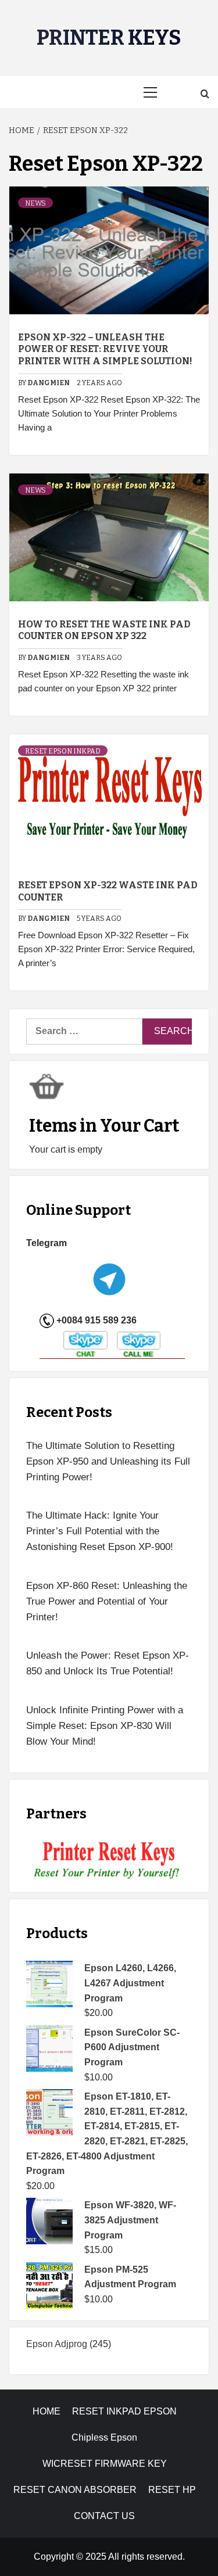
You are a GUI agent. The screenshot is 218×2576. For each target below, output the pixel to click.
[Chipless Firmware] (109, 1861)
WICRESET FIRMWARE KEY (105, 2464)
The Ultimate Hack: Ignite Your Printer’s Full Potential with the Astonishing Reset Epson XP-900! (100, 1531)
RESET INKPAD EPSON (124, 2411)
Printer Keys (109, 38)
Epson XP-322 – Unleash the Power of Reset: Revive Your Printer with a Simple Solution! (105, 349)
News (35, 203)
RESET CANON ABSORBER (75, 2490)
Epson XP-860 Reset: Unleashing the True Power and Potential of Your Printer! (107, 1601)
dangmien (49, 383)
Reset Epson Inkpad (63, 751)
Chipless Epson (104, 2437)
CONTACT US (104, 2516)
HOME (47, 2411)
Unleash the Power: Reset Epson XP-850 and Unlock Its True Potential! (108, 1663)
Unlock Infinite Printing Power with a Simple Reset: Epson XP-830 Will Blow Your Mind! (105, 1726)
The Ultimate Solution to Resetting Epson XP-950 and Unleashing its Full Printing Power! (108, 1461)
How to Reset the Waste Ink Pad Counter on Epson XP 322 (104, 630)
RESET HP (172, 2490)
